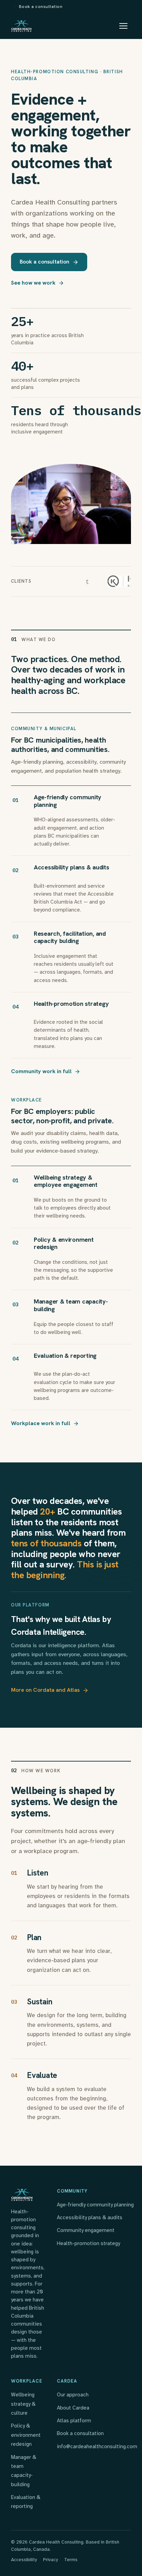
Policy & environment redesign (26, 2435)
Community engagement (86, 2230)
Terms (71, 2560)
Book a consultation (41, 6)
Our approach (73, 2395)
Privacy (50, 2560)
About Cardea (73, 2408)
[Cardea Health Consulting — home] (22, 26)
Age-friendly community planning (95, 2205)
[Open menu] (123, 26)
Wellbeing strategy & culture (23, 2404)
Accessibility (24, 2560)
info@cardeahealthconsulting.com (97, 2446)
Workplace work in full (41, 1423)
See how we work (33, 283)
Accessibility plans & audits (90, 2217)
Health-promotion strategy (88, 2243)
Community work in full (41, 1071)
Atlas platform (74, 2421)
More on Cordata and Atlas (45, 1690)
